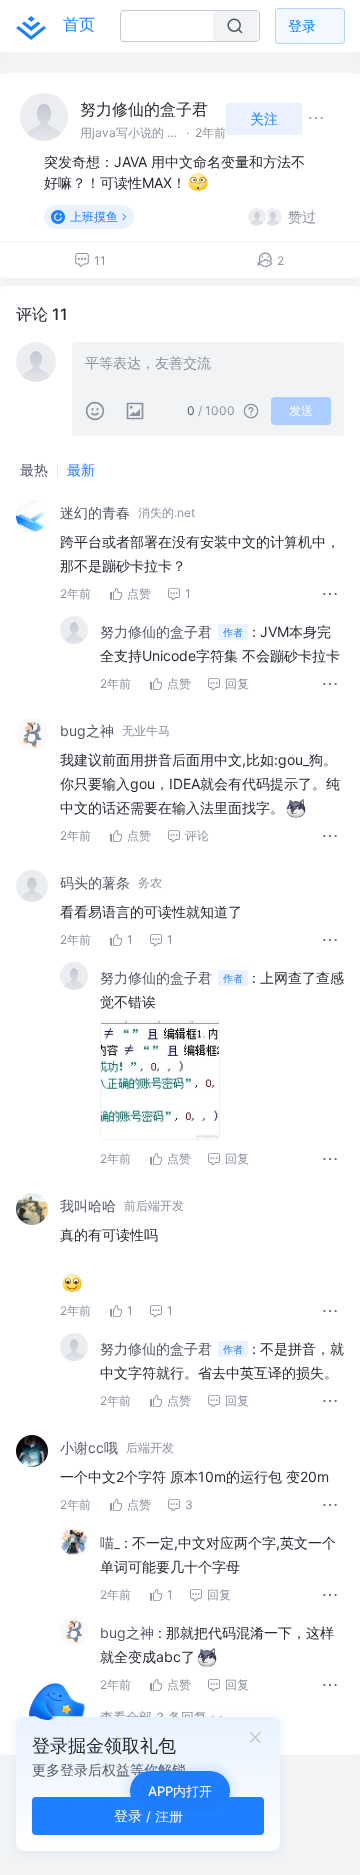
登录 (302, 25)
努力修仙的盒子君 (144, 109)
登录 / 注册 (148, 1815)
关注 (264, 118)
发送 (301, 410)
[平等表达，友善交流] (208, 365)
